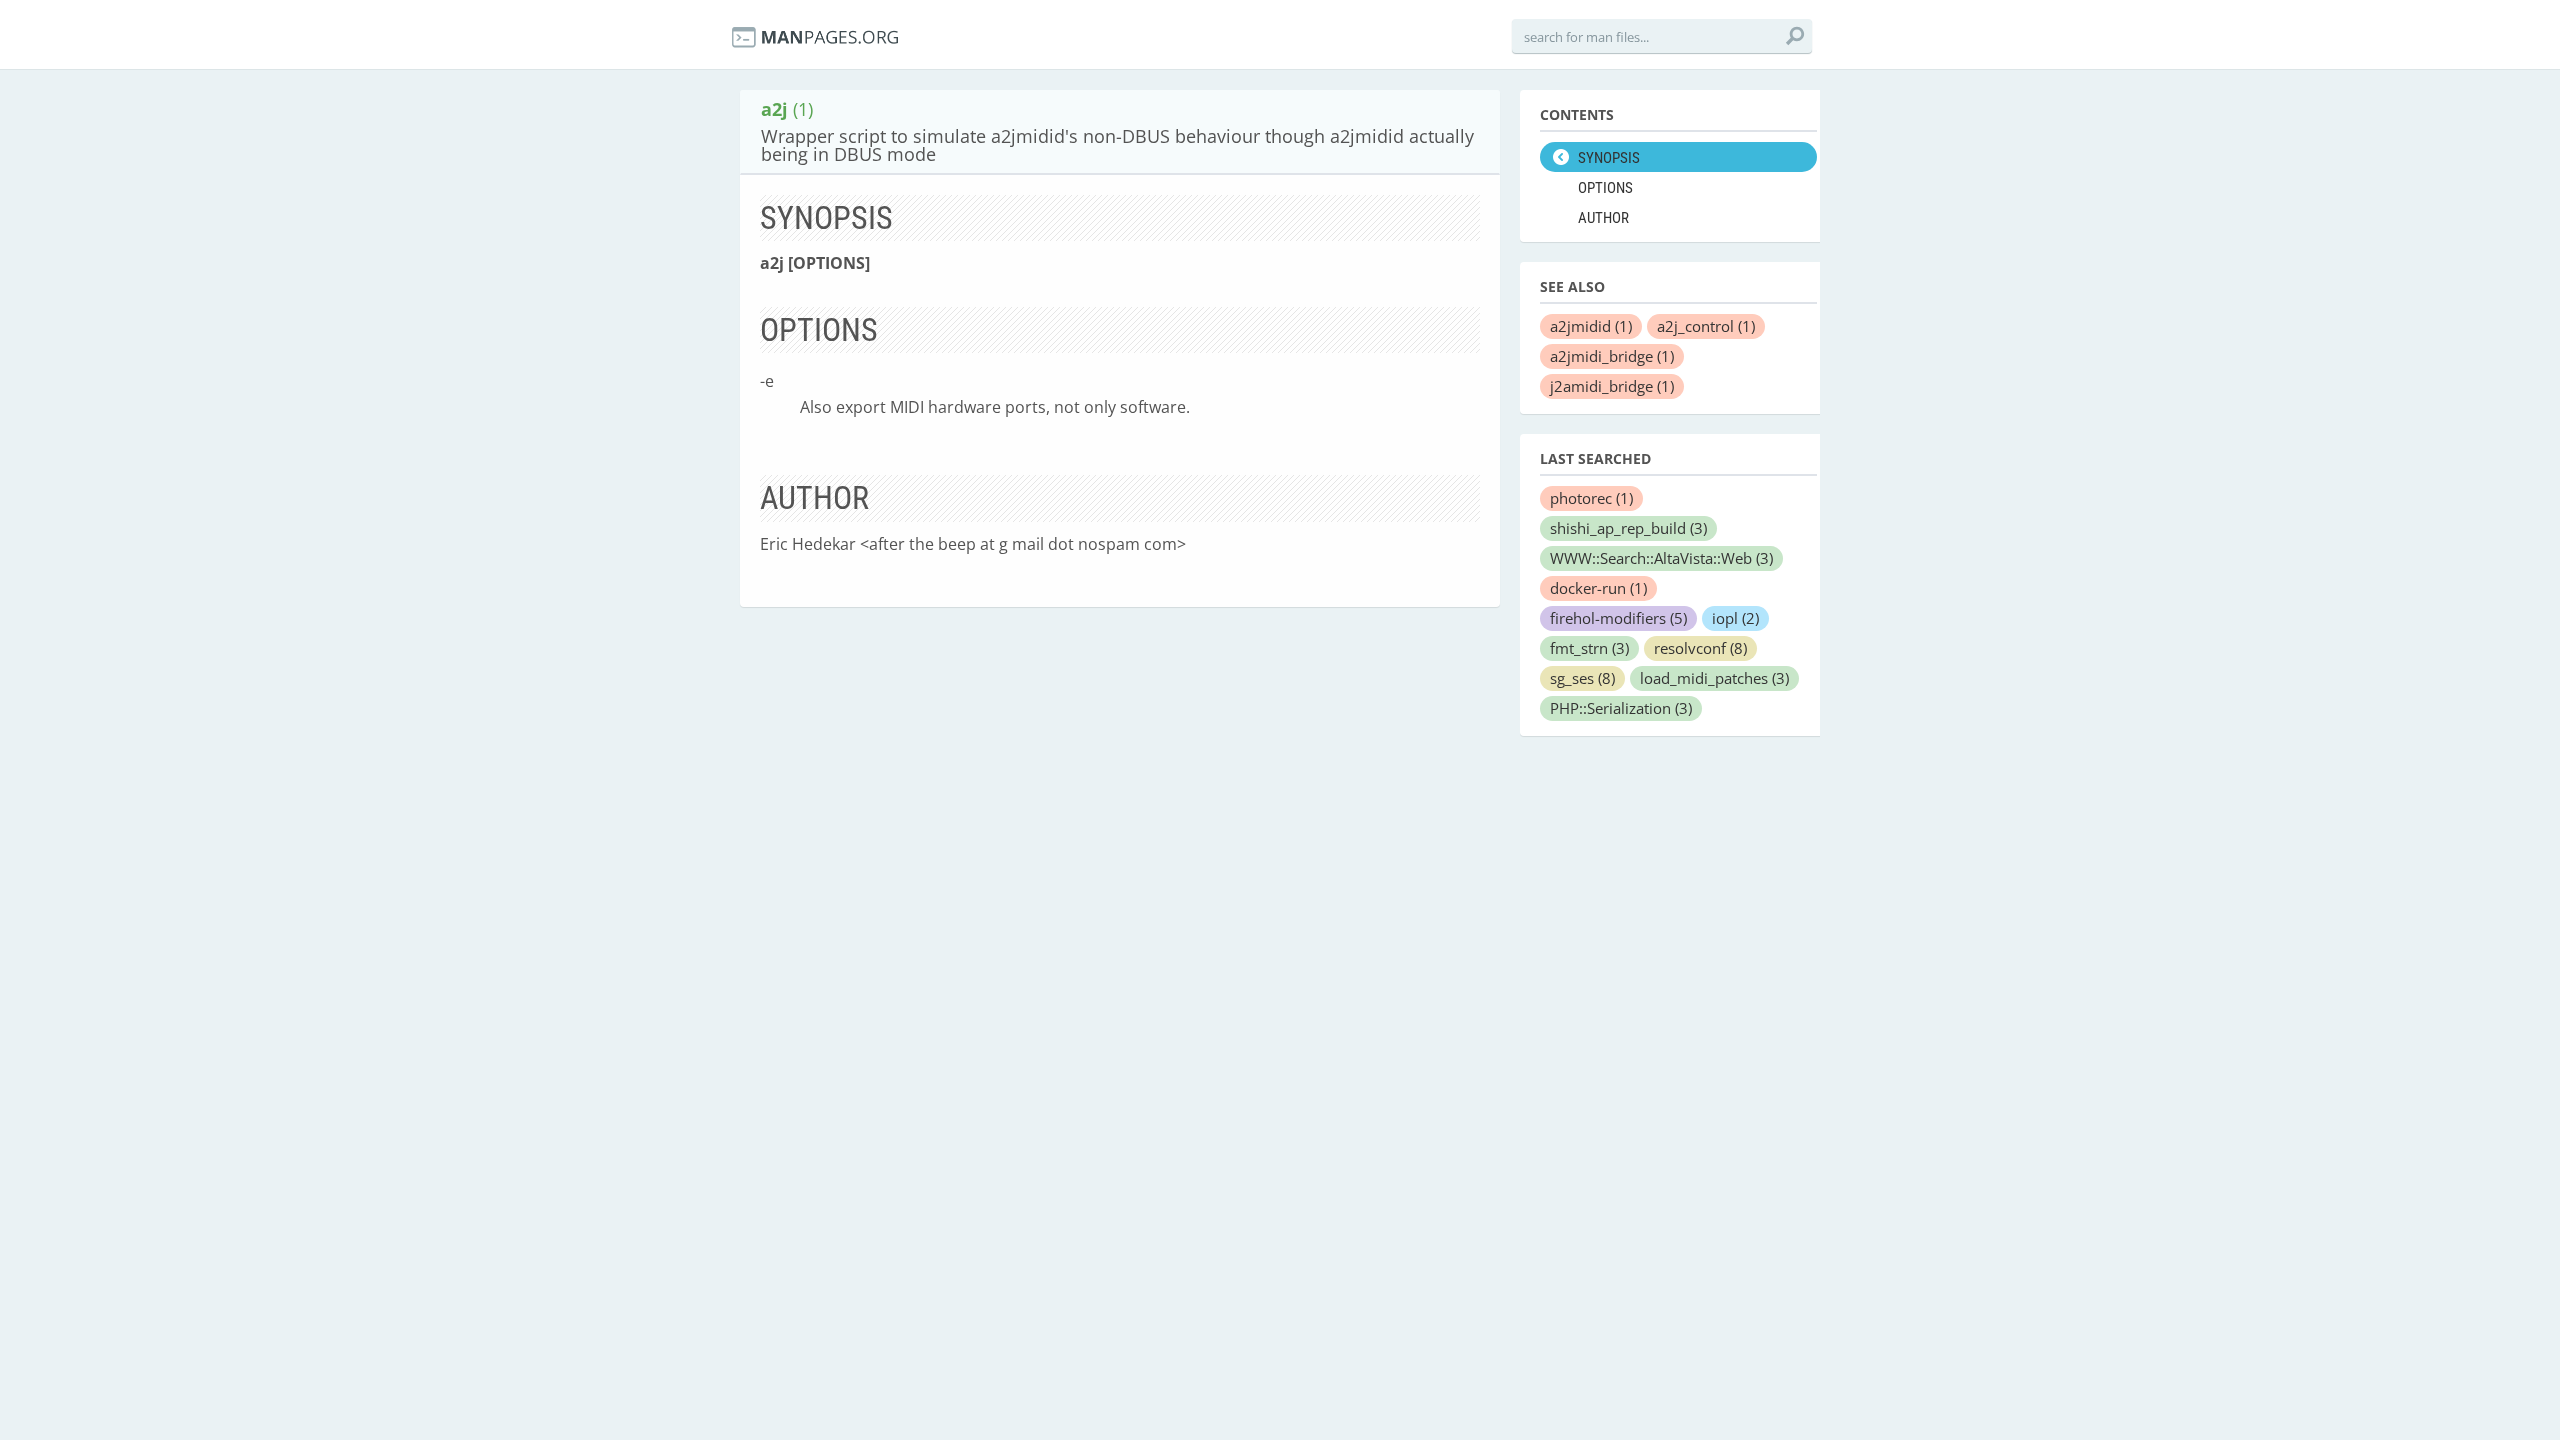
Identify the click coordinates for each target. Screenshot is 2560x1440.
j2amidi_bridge (1612, 386)
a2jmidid (1591, 326)
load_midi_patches (1714, 678)
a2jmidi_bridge (1612, 356)
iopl (1735, 618)
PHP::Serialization (1621, 708)
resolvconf (1700, 648)
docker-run (1598, 588)
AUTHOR (1603, 218)
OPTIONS (1605, 188)
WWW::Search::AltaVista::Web (1661, 558)
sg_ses (1582, 678)
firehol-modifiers (1618, 618)
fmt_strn (1589, 648)
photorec (1591, 498)
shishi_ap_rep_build (1628, 528)
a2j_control (1706, 326)
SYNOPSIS (1609, 158)
